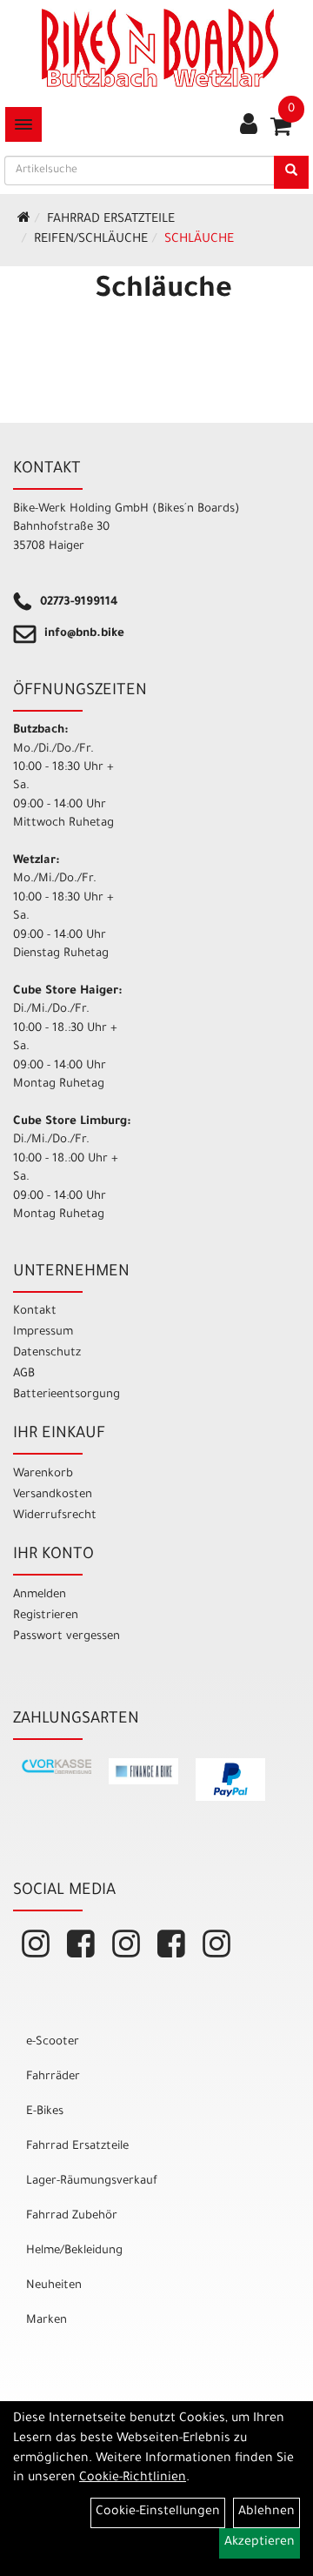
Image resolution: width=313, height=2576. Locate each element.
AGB (24, 1374)
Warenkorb (43, 1474)
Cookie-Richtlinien (133, 2479)
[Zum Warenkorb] (281, 132)
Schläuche (199, 240)
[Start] (24, 220)
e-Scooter (53, 2042)
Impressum (43, 1332)
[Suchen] (291, 172)
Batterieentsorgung (67, 1395)
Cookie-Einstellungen (158, 2512)
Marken (47, 2321)
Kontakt (35, 1311)
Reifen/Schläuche (91, 240)
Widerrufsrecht (55, 1516)
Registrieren (46, 1616)
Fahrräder (53, 2077)
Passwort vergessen (67, 1637)
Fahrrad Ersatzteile (111, 220)
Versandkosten (53, 1495)
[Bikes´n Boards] (160, 48)
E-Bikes (45, 2112)
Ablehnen (266, 2512)
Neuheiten (54, 2286)
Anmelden (40, 1595)
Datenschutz (47, 1353)
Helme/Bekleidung (74, 2251)
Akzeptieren (260, 2543)
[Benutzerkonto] (249, 126)
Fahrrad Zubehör (72, 2216)
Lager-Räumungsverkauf (92, 2181)
